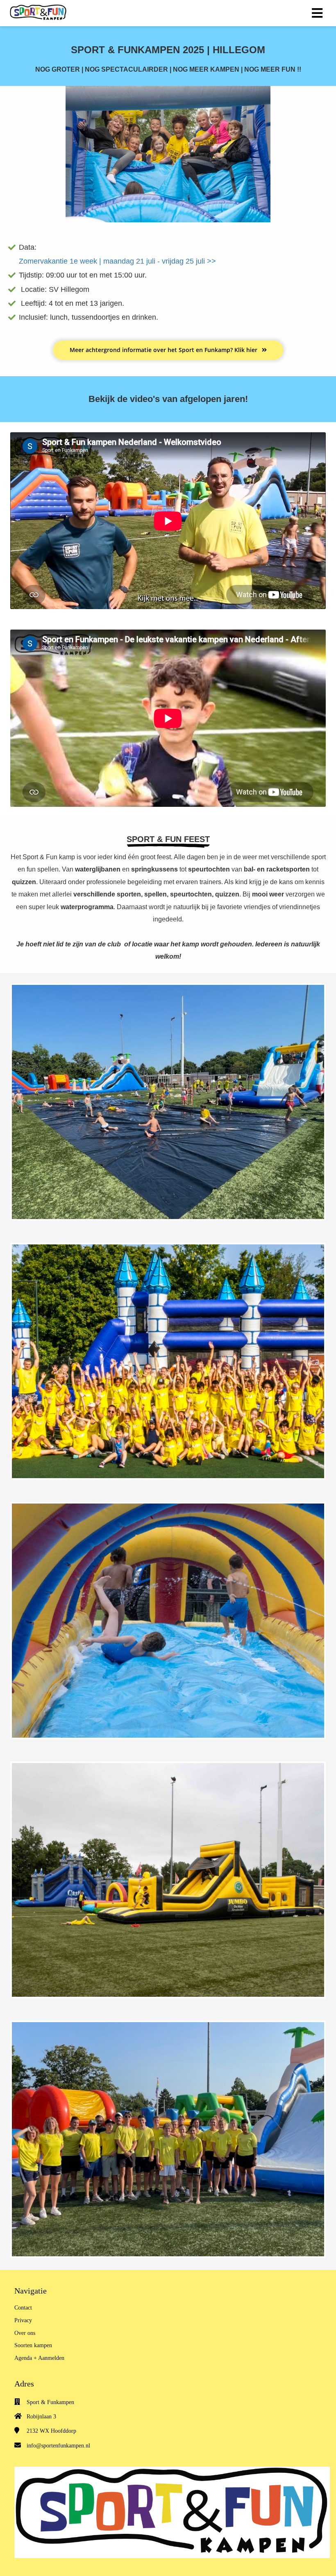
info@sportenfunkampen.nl (58, 2446)
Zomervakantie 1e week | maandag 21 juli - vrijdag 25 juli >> (117, 261)
